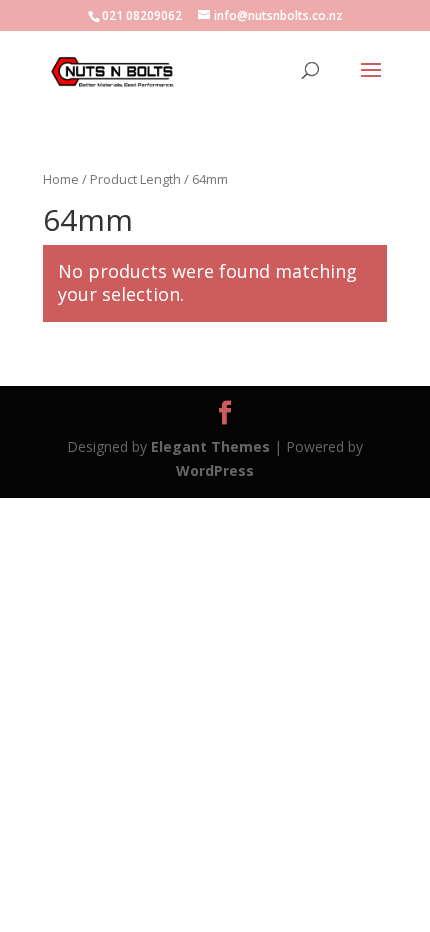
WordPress (215, 470)
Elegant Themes (210, 446)
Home (61, 179)
